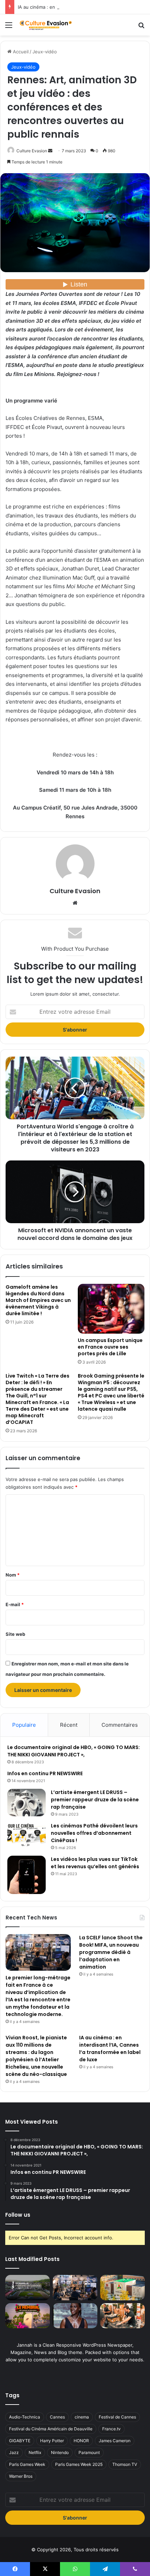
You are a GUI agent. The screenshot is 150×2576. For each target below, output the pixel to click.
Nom (13, 1575)
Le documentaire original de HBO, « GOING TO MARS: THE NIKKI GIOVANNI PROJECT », (74, 1751)
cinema (82, 2417)
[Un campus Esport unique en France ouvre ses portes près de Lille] (111, 1309)
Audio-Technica (25, 2417)
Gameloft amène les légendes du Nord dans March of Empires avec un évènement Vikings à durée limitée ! (38, 1300)
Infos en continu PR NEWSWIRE (45, 1773)
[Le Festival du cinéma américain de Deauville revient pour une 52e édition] (28, 2287)
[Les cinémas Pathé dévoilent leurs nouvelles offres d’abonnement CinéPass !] (27, 1835)
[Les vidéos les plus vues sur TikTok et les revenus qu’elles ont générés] (27, 1875)
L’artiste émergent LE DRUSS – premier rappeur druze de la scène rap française (95, 1800)
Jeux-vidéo (45, 52)
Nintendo (60, 2452)
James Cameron (115, 2441)
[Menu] (9, 27)
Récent (69, 1725)
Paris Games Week (27, 2464)
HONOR (81, 2441)
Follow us (18, 2215)
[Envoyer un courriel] (50, 151)
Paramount (89, 2452)
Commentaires (120, 1725)
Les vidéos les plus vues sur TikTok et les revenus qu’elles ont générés (95, 1863)
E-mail (15, 1604)
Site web (15, 1634)
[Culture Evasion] (45, 25)
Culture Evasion (32, 151)
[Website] (75, 903)
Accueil (20, 52)
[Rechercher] (141, 27)
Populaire (24, 1725)
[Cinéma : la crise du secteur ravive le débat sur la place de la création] (75, 2316)
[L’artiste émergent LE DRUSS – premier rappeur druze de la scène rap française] (27, 1803)
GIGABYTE (20, 2441)
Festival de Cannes (117, 2417)
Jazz (14, 2452)
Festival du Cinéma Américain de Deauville (51, 2429)
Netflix (35, 2452)
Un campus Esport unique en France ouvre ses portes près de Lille (110, 1347)
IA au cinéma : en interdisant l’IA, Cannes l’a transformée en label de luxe (110, 2049)
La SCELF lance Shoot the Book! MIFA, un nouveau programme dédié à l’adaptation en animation (111, 1952)
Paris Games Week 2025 (79, 2464)
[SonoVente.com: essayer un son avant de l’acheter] (122, 2316)
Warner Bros (21, 2476)
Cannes (57, 2417)
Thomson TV (125, 2464)
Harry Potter (52, 2441)
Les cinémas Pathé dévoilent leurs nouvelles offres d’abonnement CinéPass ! (94, 1833)
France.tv (111, 2429)
